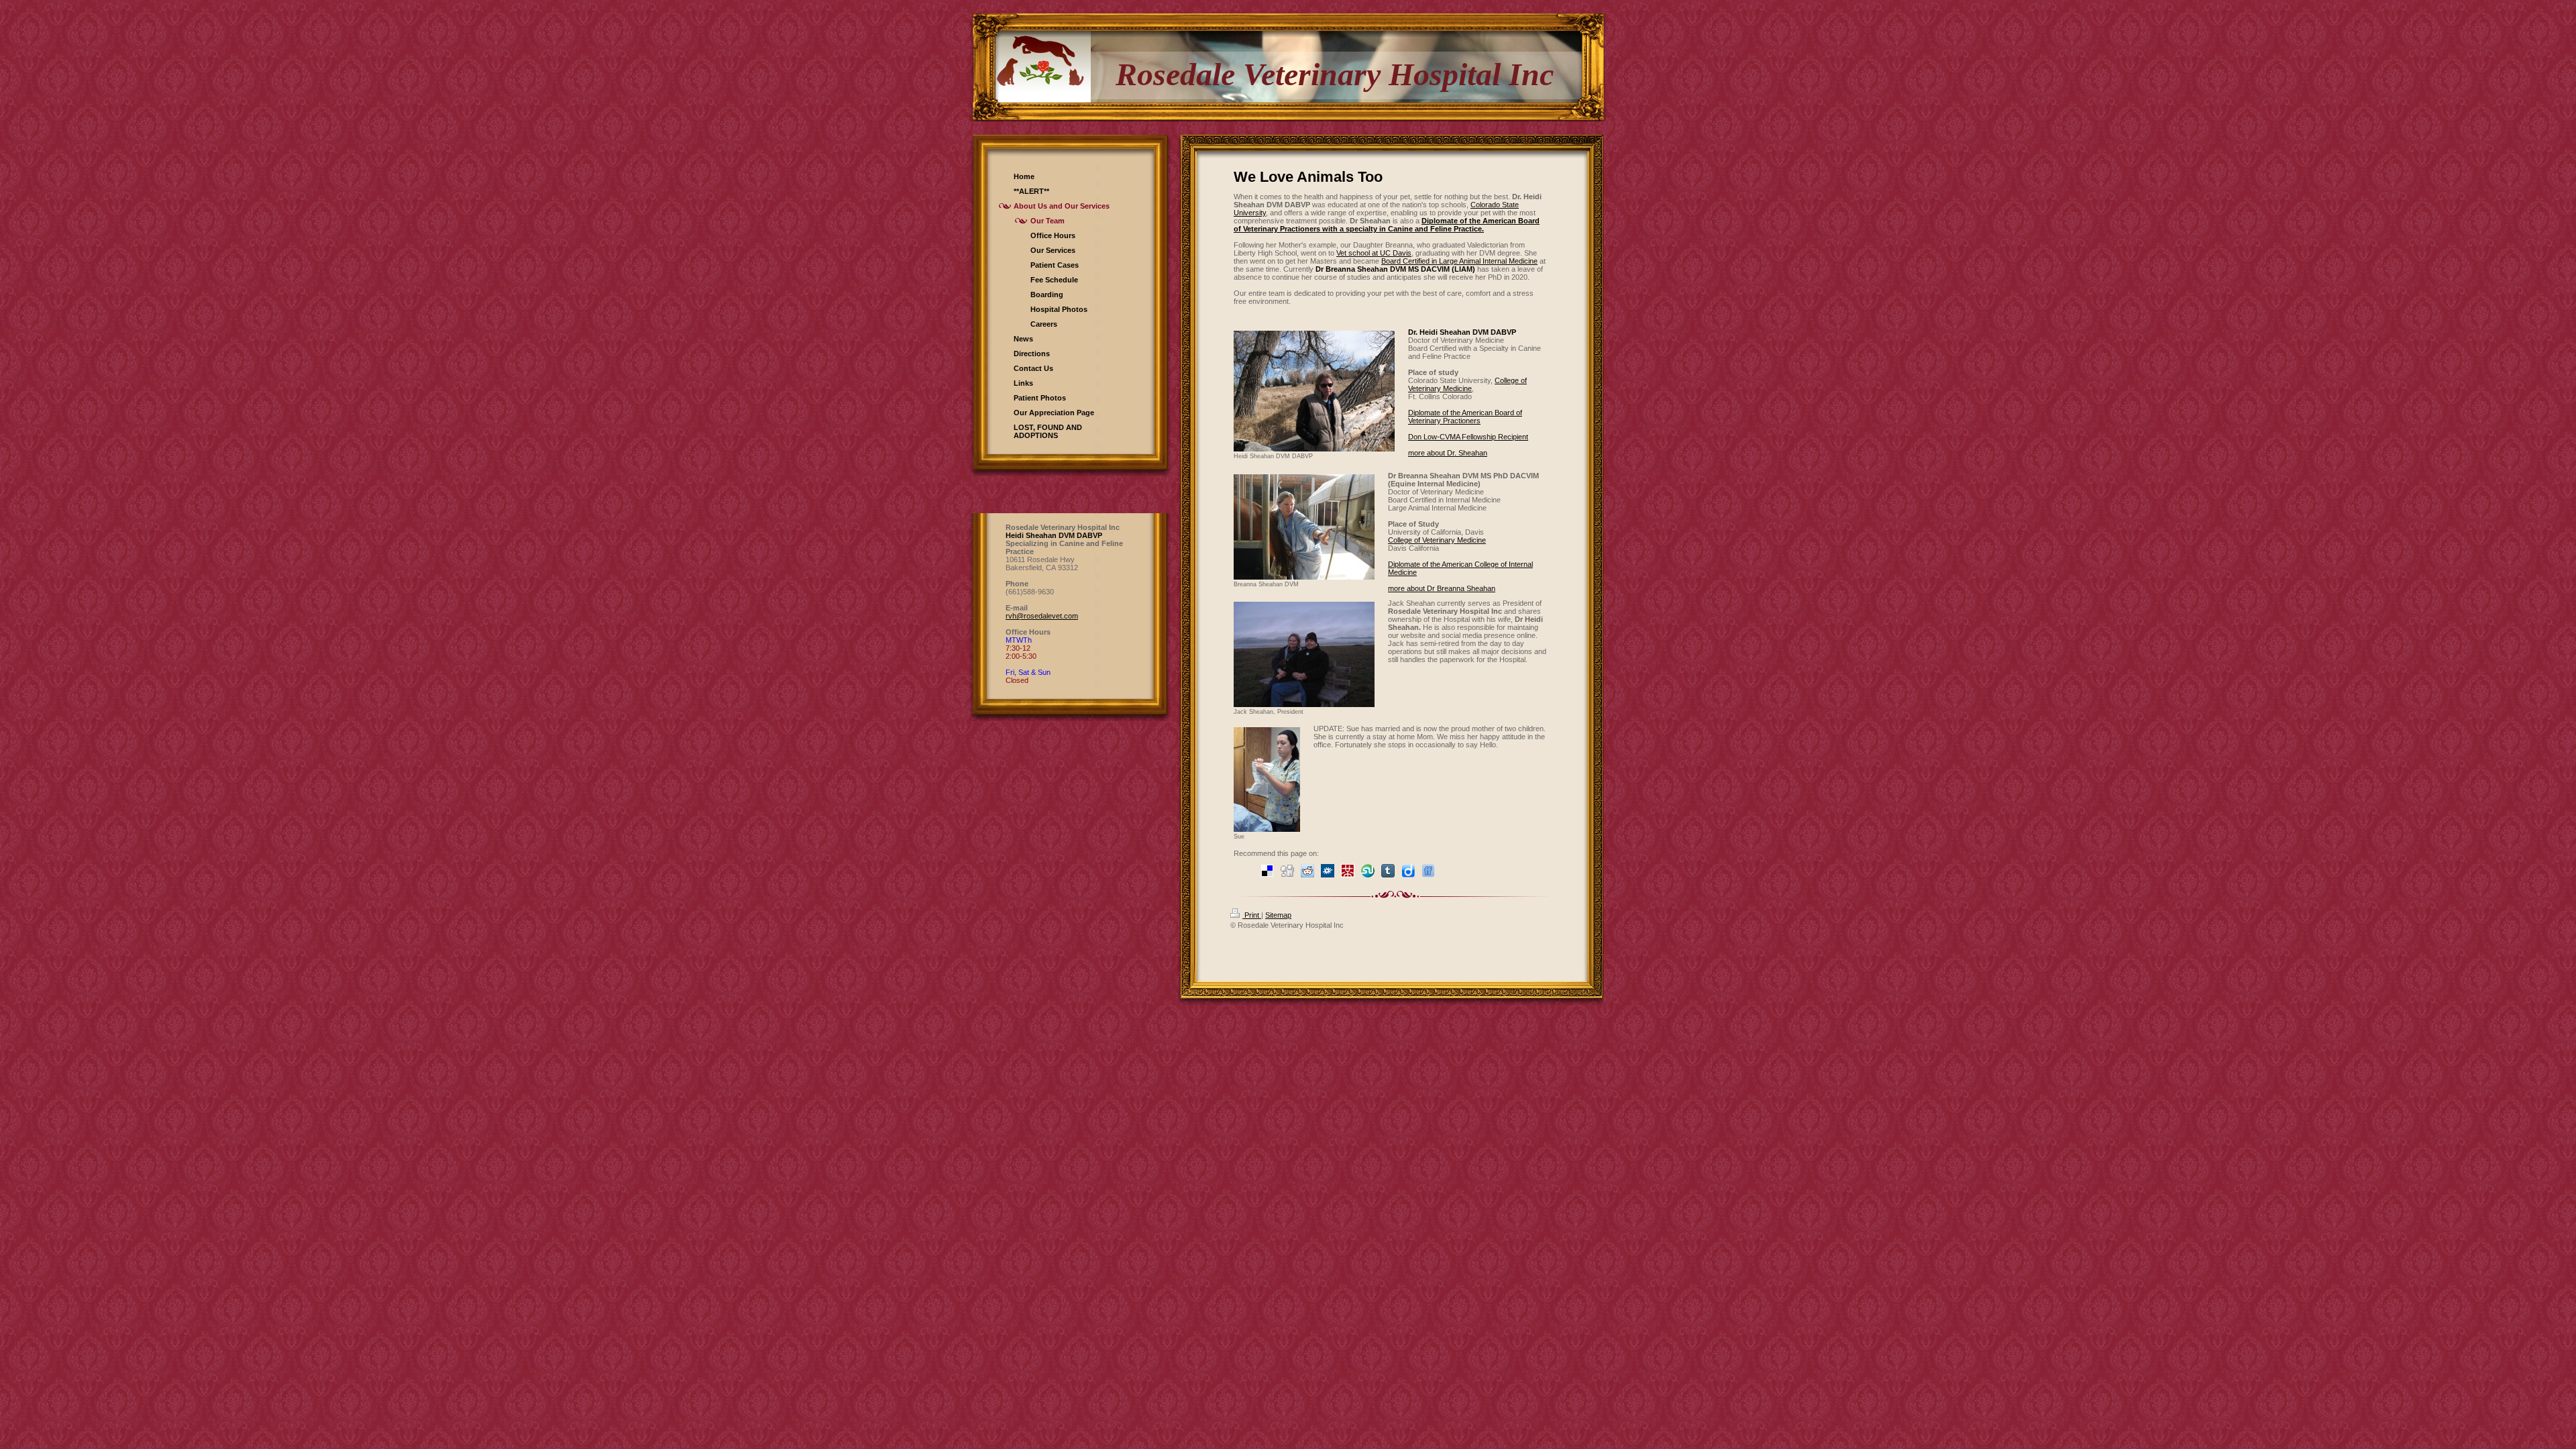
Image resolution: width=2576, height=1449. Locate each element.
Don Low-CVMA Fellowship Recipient (1468, 437)
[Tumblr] (1388, 871)
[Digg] (1287, 871)
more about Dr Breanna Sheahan (1442, 588)
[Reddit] (1307, 871)
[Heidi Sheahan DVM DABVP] (1314, 391)
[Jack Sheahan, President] (1304, 654)
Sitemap (1278, 915)
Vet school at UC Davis (1374, 253)
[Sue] (1267, 780)
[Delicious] (1267, 871)
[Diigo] (1408, 871)
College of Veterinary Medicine (1467, 384)
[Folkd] (1328, 871)
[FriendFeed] (1428, 871)
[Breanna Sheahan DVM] (1304, 527)
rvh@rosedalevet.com (1042, 616)
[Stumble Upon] (1368, 871)
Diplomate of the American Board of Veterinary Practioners (1465, 417)
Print (1252, 915)
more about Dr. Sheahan (1448, 453)
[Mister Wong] (1348, 871)
